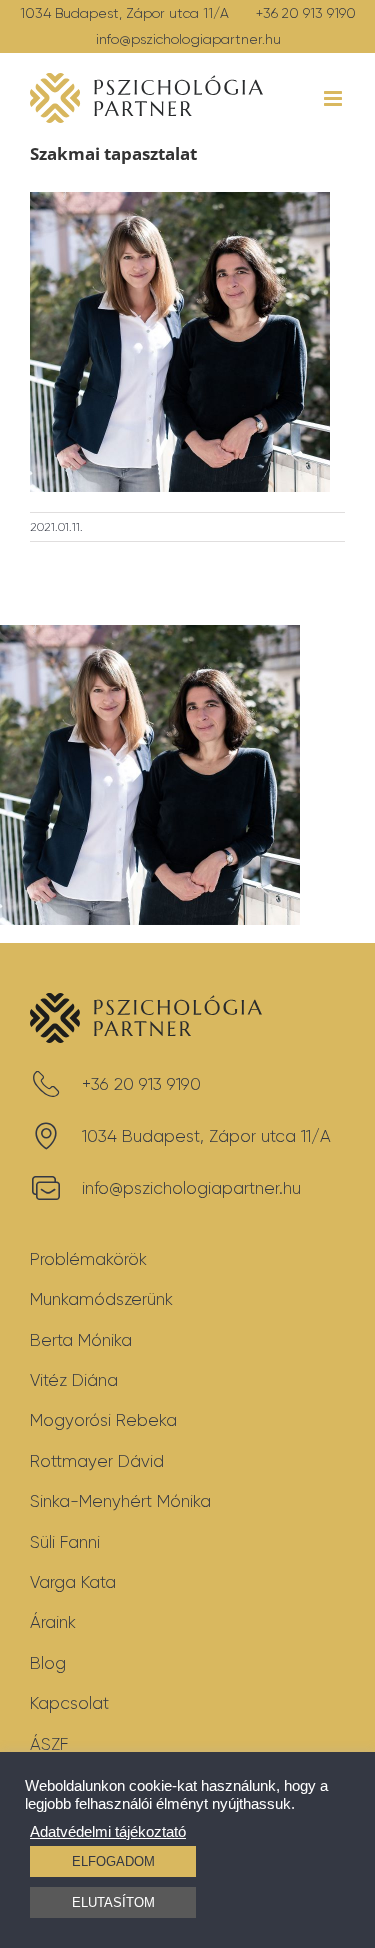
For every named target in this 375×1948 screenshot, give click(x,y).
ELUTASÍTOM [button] (113, 1902)
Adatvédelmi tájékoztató (108, 1832)
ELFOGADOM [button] (113, 1861)
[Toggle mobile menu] (334, 98)
